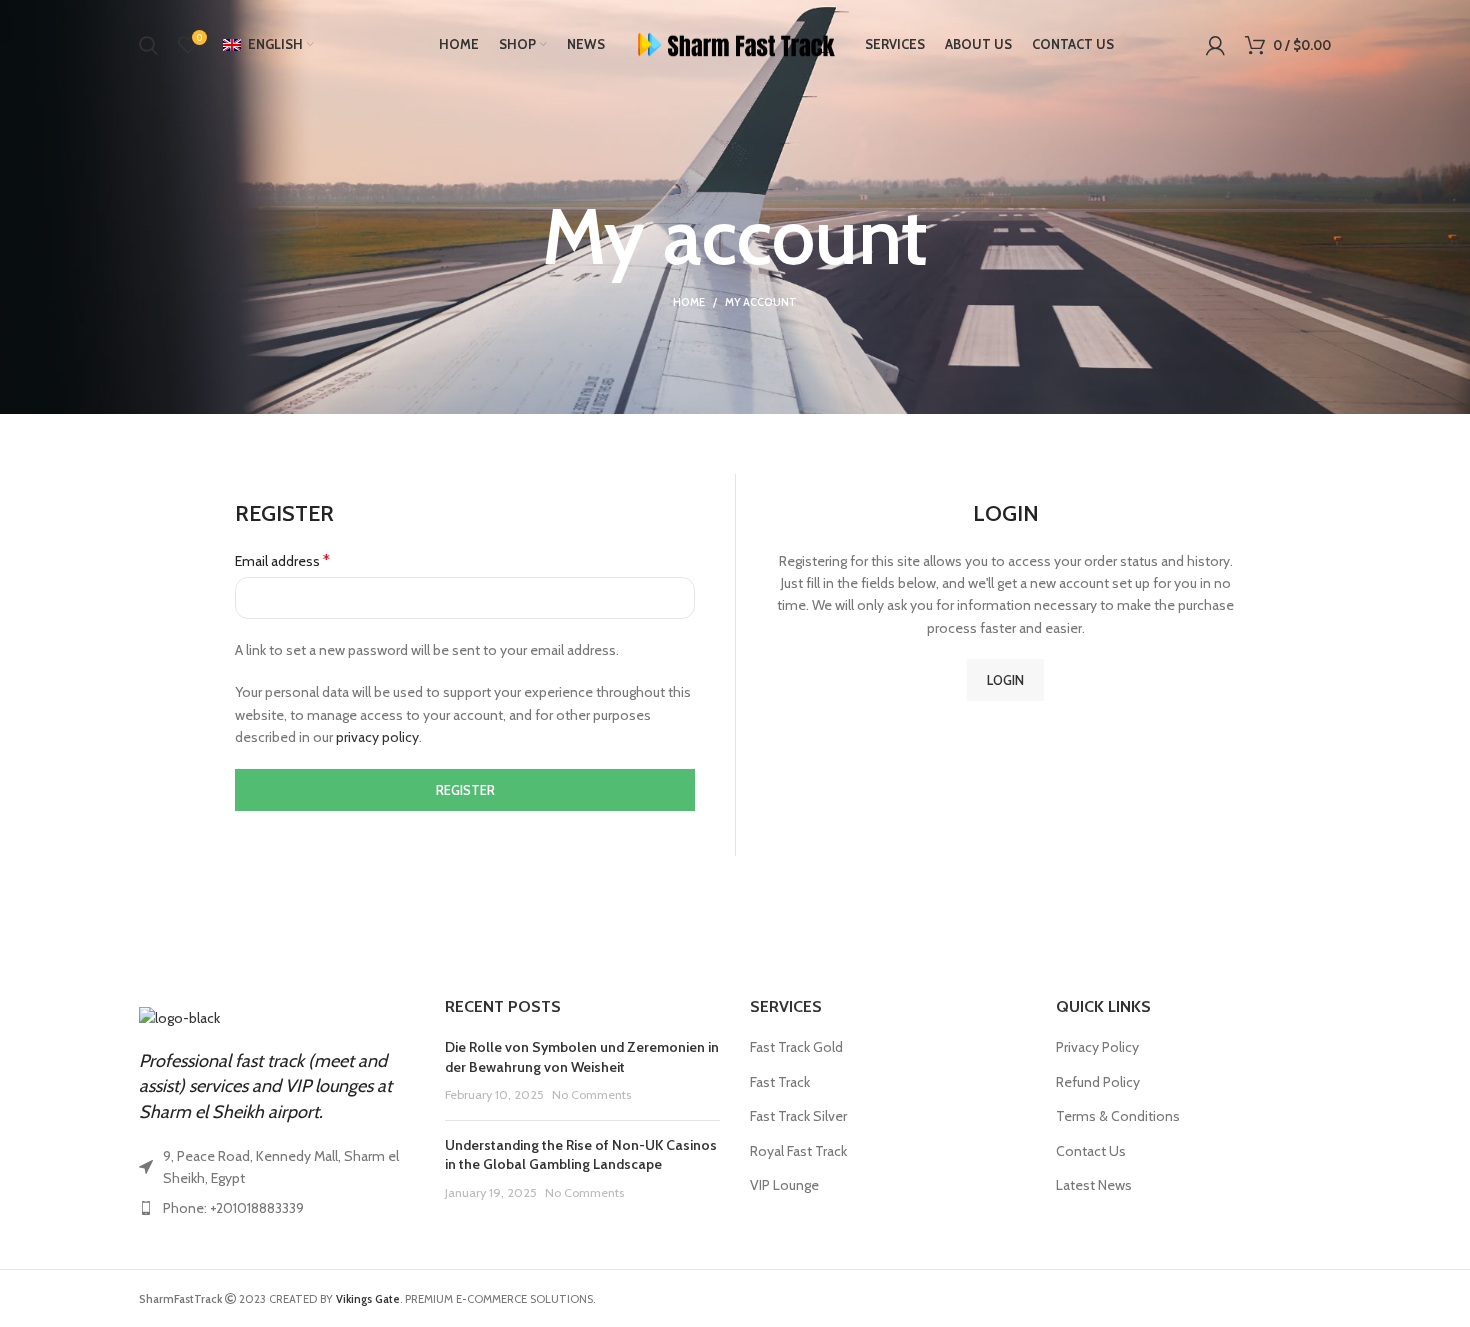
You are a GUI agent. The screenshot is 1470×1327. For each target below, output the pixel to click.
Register (465, 790)
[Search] (148, 45)
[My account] (1215, 45)
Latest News (1094, 1185)
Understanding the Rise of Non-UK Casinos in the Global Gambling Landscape (581, 1155)
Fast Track (780, 1082)
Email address (282, 560)
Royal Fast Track (798, 1151)
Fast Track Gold (796, 1047)
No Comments (591, 1094)
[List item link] (277, 1208)
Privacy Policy (1097, 1047)
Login (1005, 680)
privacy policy (377, 737)
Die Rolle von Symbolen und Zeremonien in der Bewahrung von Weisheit (582, 1057)
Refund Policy (1098, 1082)
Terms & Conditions (1118, 1116)
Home (689, 302)
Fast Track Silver (798, 1116)
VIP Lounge (784, 1185)
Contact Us (1091, 1151)
